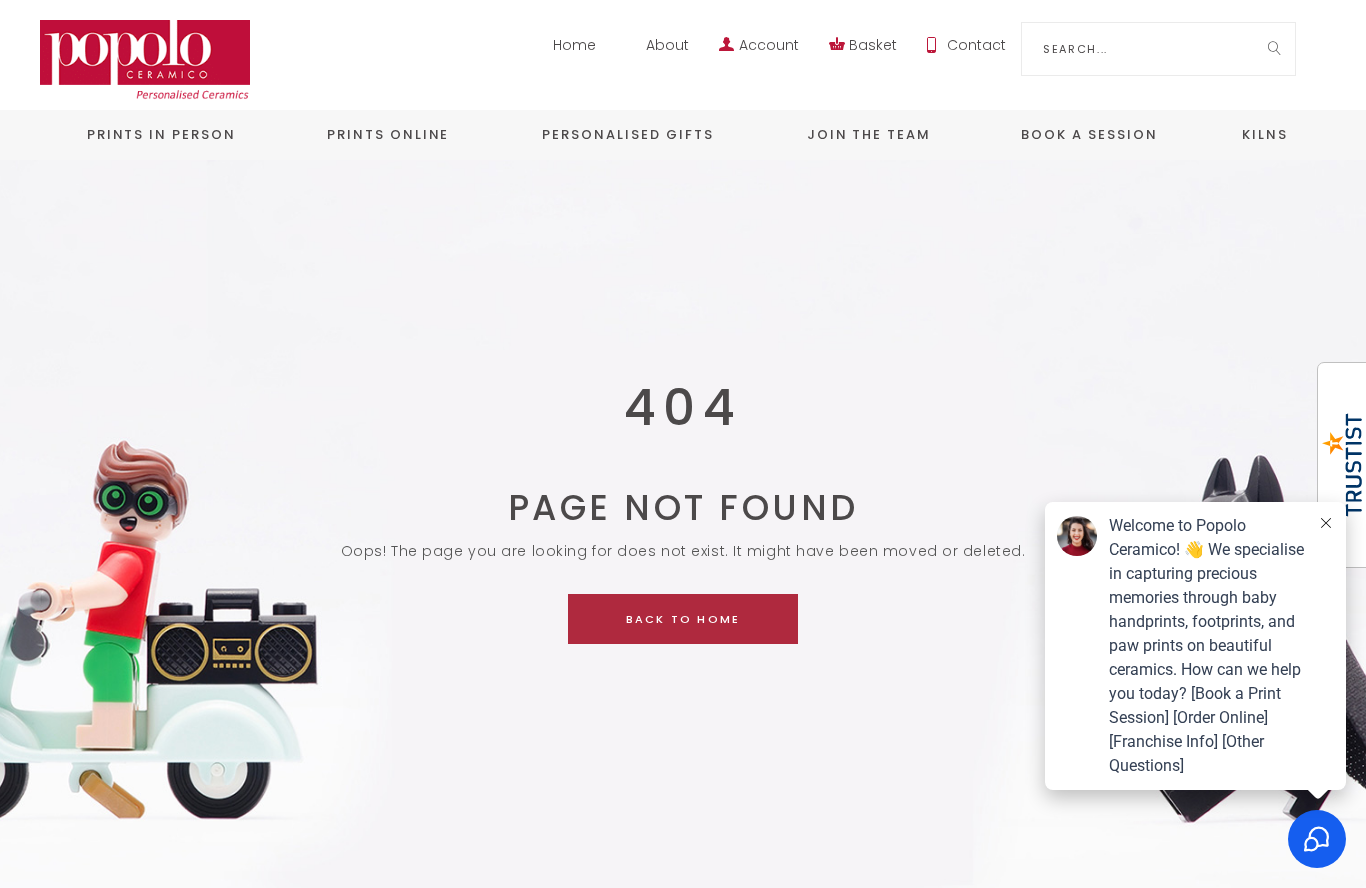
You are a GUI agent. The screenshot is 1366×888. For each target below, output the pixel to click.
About (667, 45)
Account (769, 45)
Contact (976, 45)
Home (574, 45)
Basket (873, 45)
